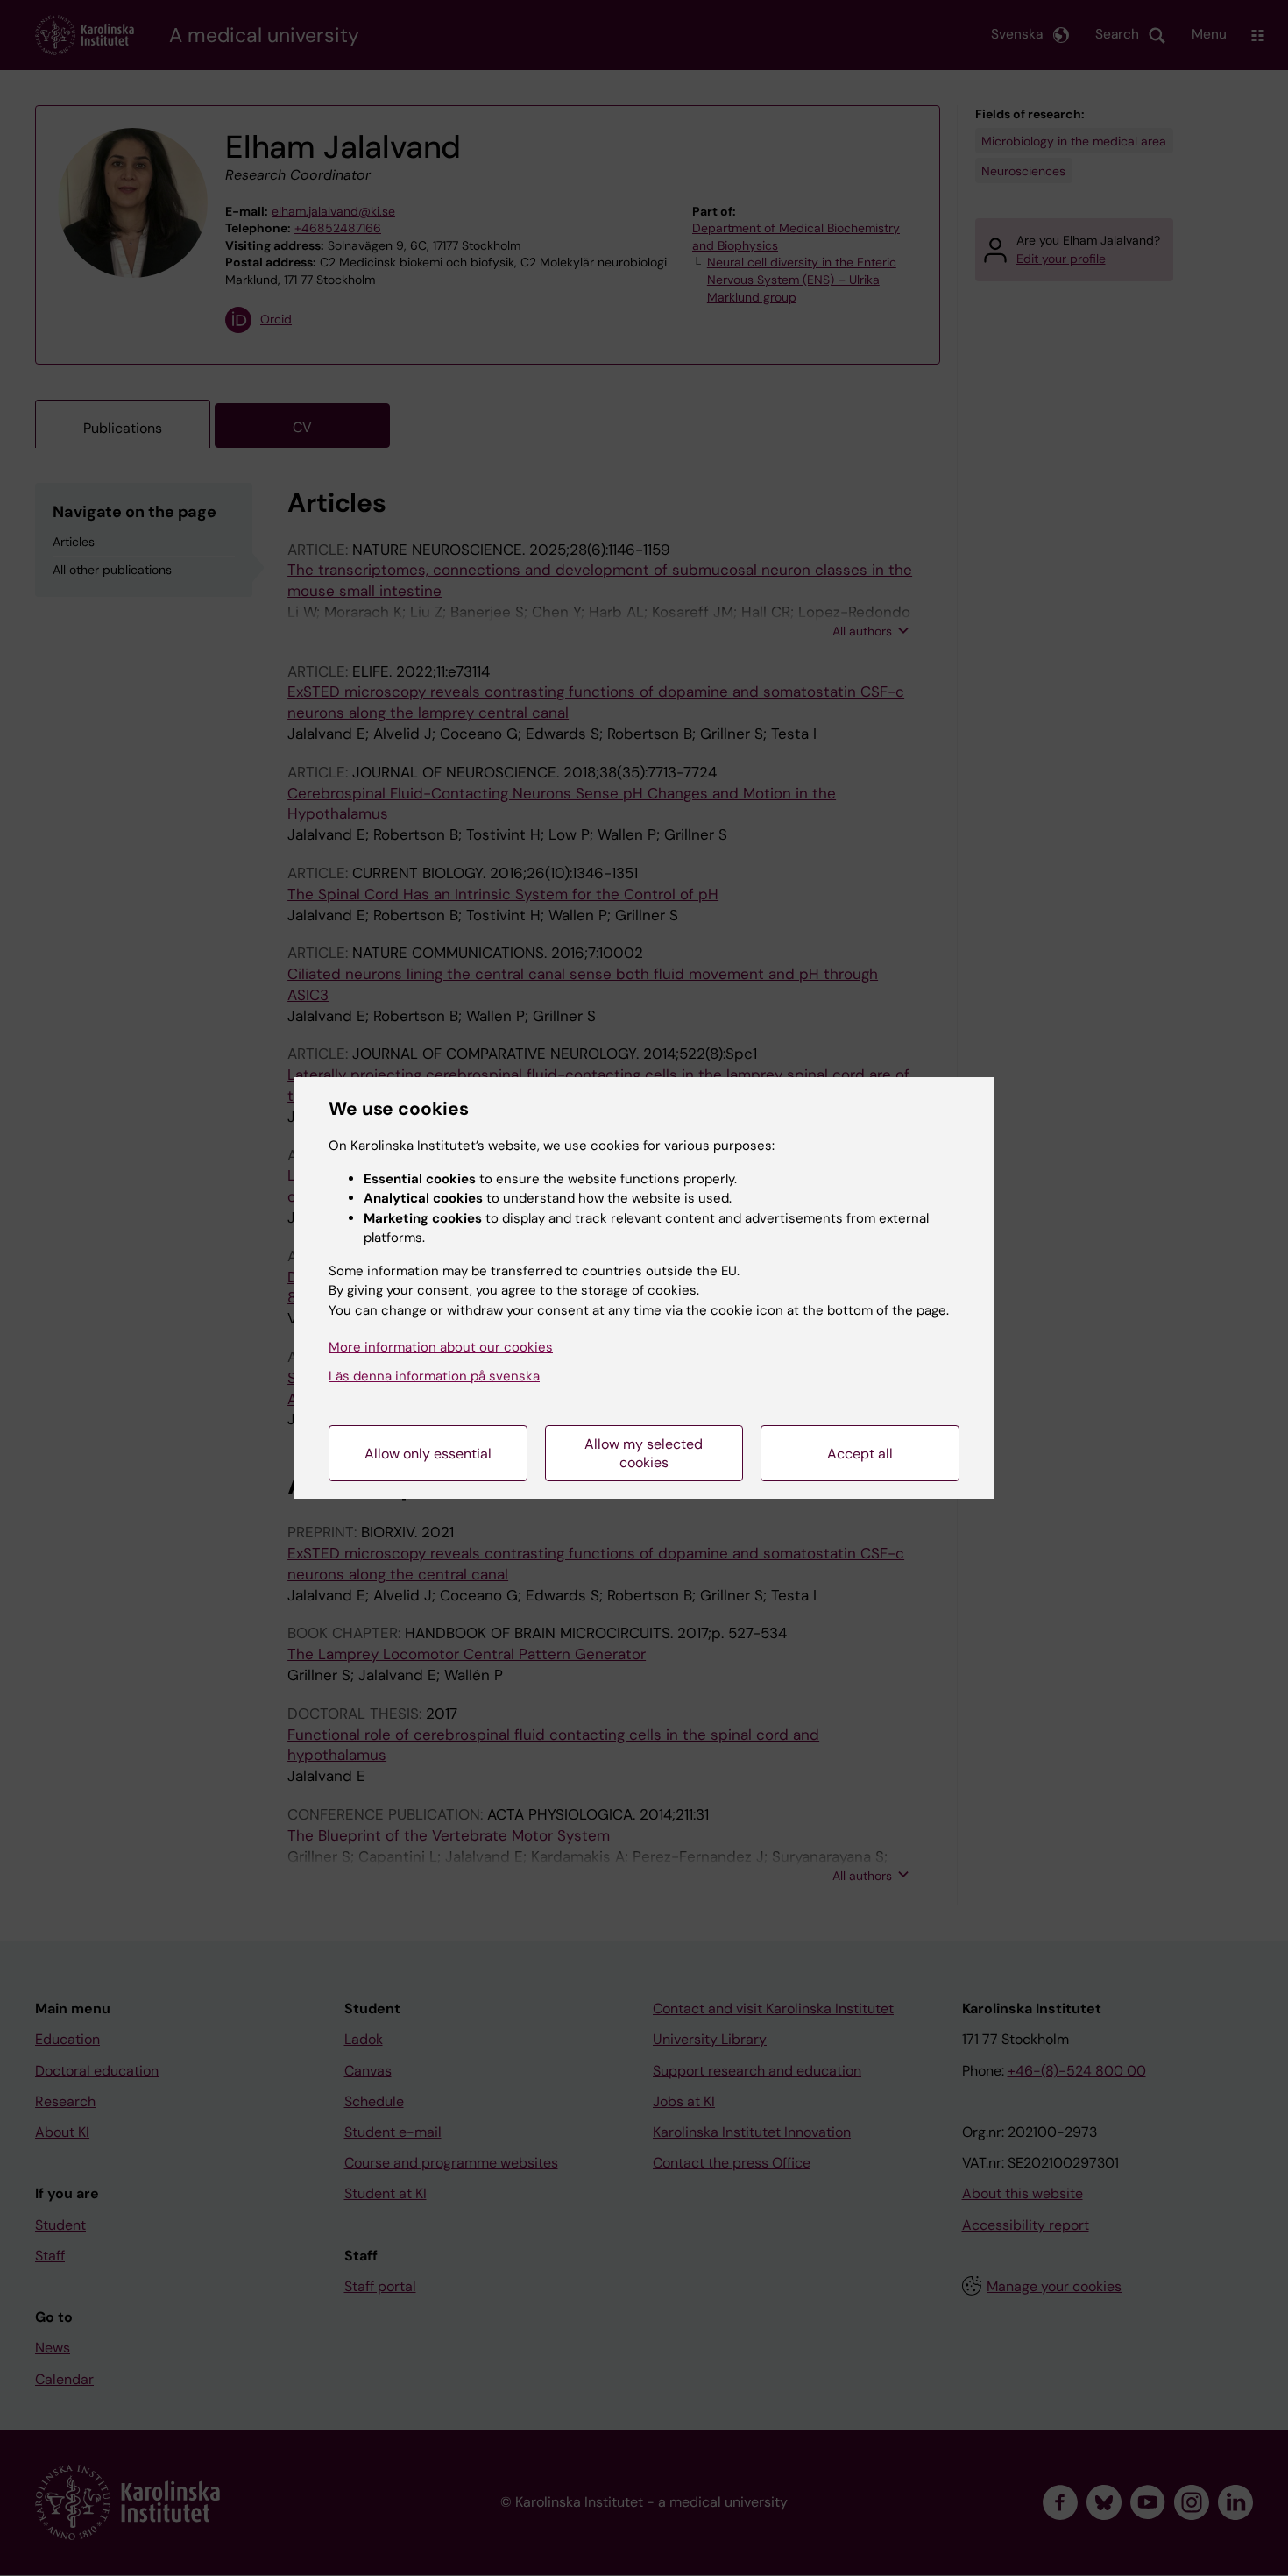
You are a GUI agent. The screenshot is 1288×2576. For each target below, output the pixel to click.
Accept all (860, 1454)
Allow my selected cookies (644, 1453)
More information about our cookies (441, 1347)
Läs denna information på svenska (434, 1376)
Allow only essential (428, 1454)
